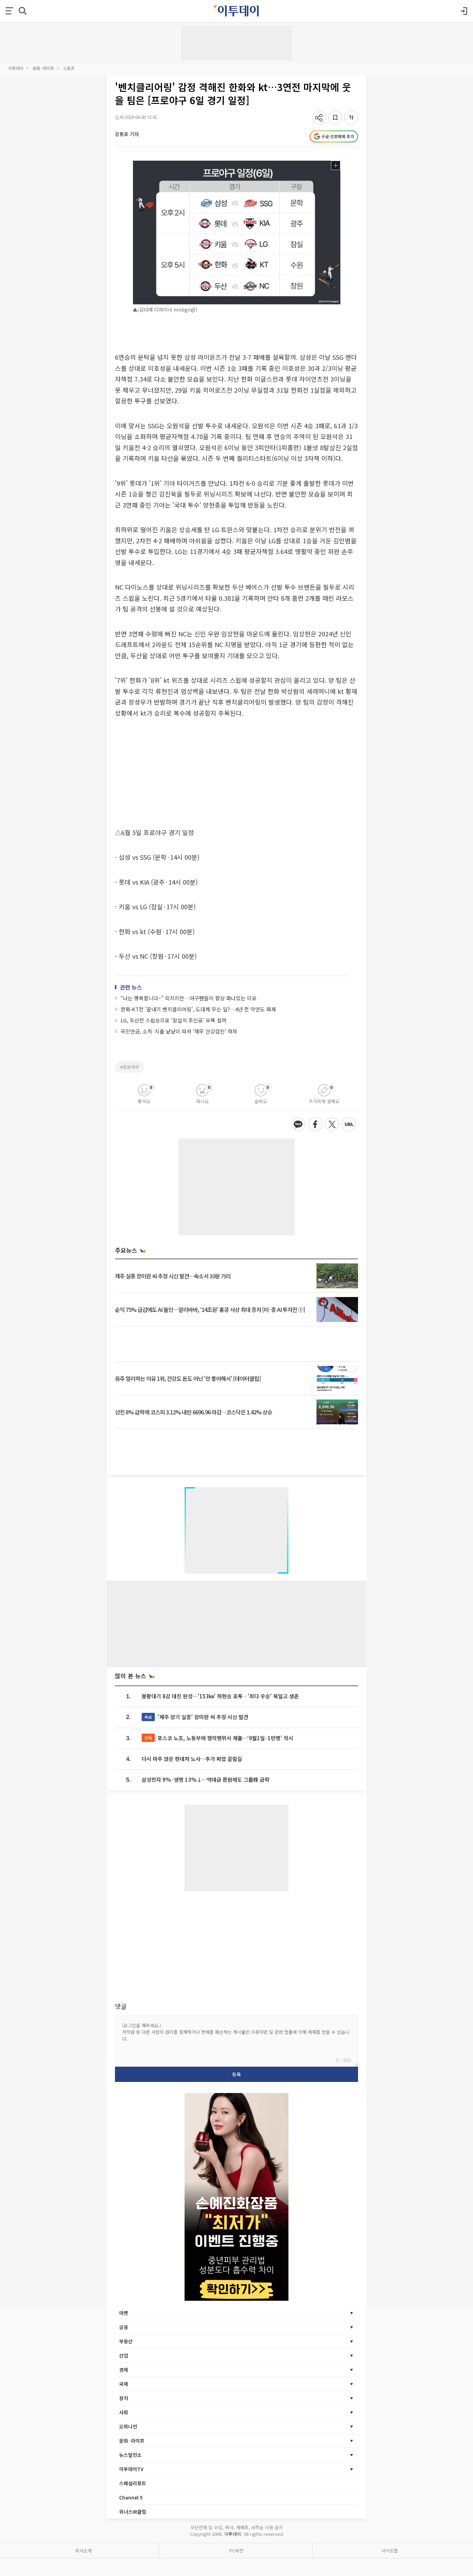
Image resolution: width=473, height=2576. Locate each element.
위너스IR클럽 (133, 2512)
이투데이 (16, 68)
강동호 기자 (127, 134)
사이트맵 (390, 2551)
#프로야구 (130, 1067)
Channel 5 (131, 2497)
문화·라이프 (43, 68)
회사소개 (83, 2551)
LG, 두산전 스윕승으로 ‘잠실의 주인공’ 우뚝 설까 (173, 1020)
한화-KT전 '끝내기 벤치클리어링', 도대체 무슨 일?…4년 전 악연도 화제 (198, 1009)
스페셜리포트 (133, 2483)
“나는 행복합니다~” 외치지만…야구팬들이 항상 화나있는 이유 (189, 998)
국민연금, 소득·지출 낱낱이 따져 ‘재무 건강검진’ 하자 (179, 1031)
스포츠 (69, 68)
